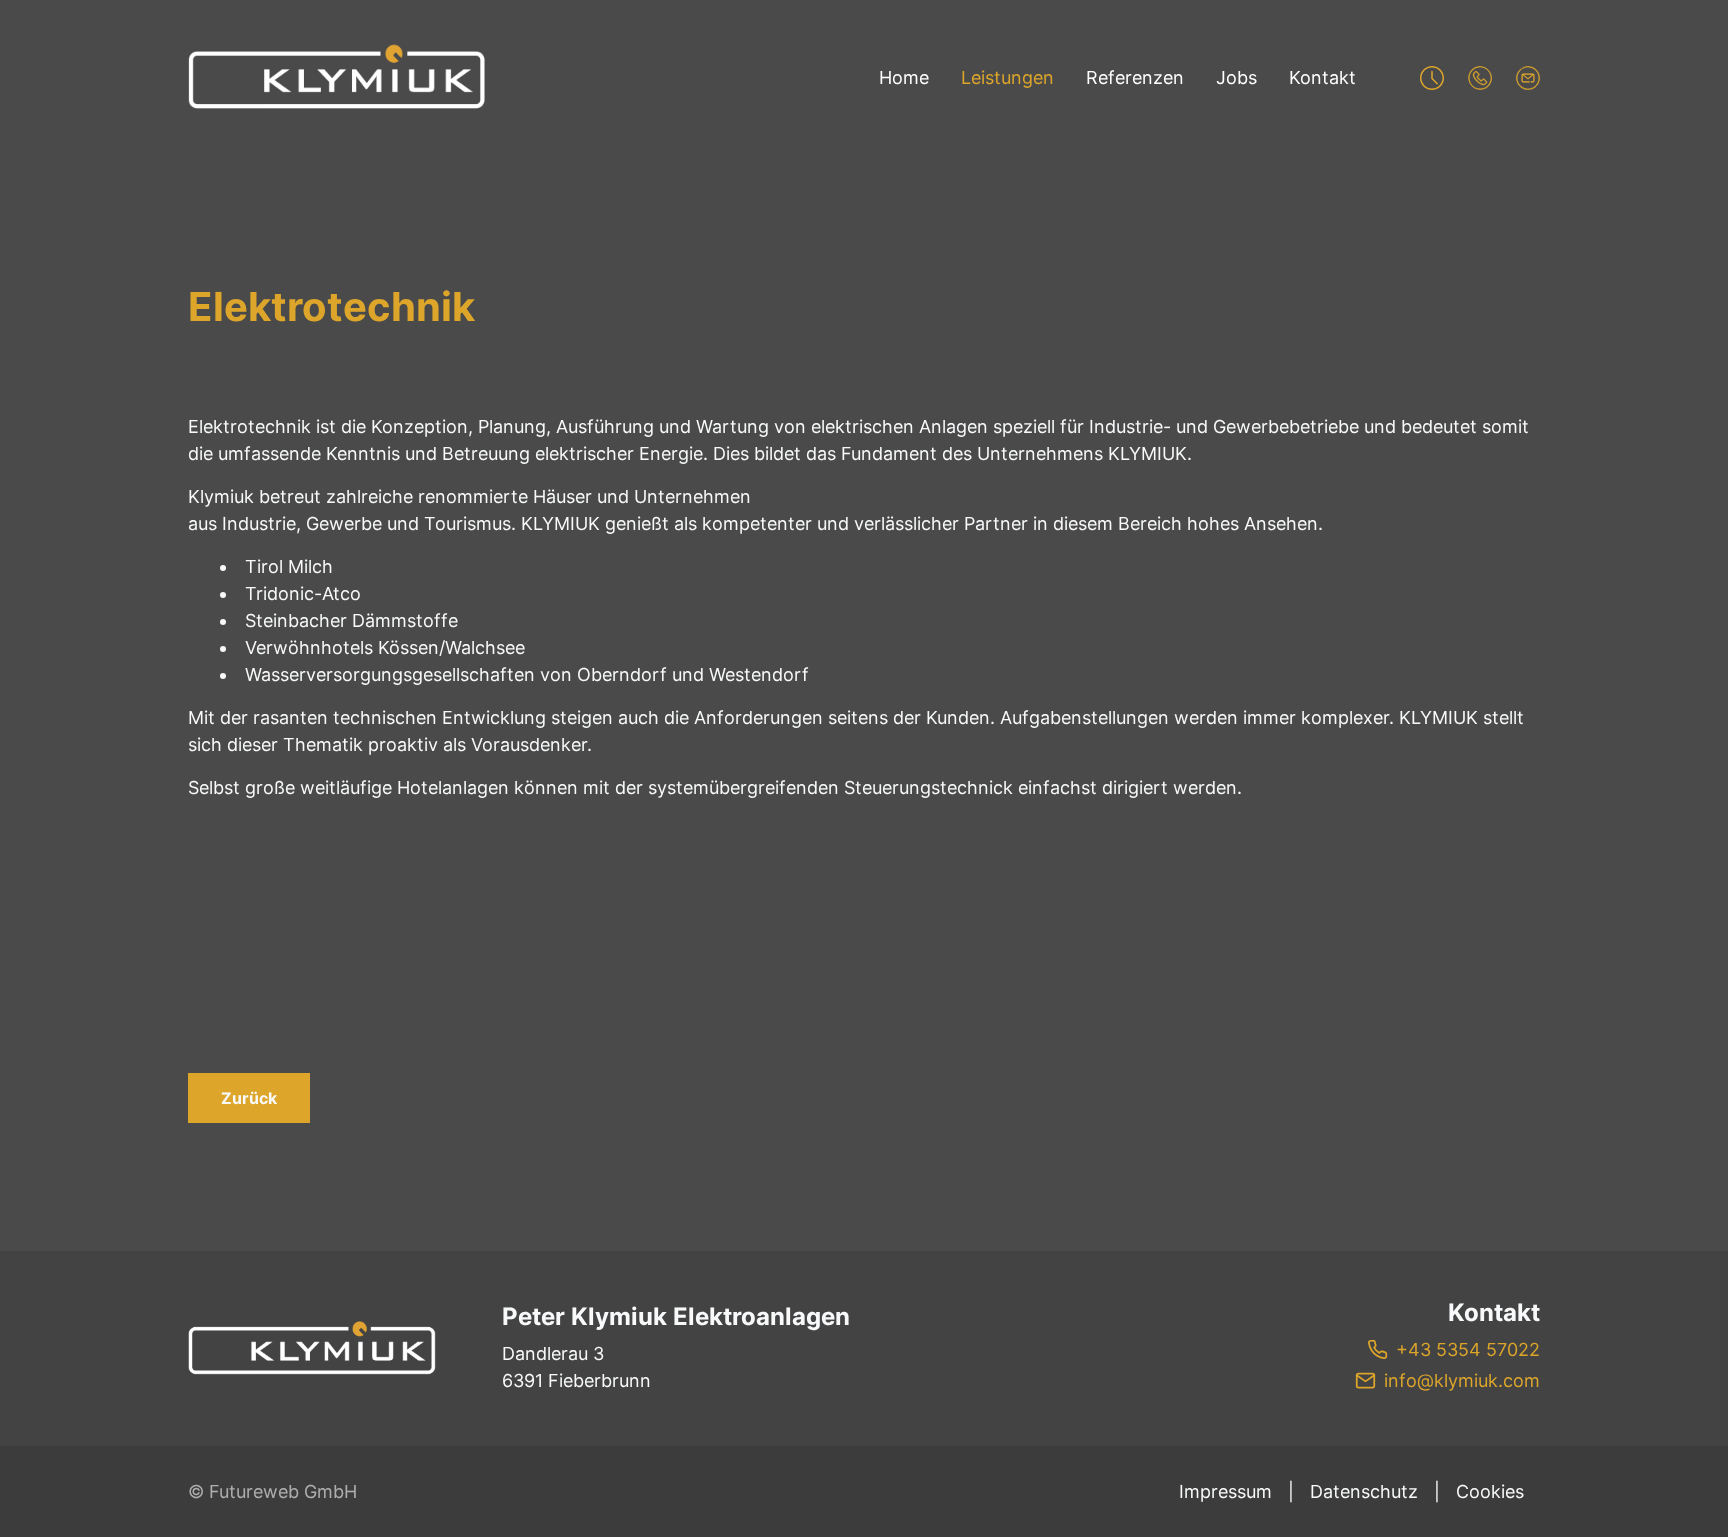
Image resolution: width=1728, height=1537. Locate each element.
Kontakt (1322, 77)
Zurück (249, 1098)
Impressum (1225, 1491)
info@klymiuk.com (1462, 1380)
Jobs (1236, 77)
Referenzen (1135, 77)
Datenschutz (1364, 1491)
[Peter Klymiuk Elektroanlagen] (313, 1349)
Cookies (1490, 1491)
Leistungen (1007, 77)
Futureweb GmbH (283, 1491)
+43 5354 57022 (1468, 1349)
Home (904, 77)
